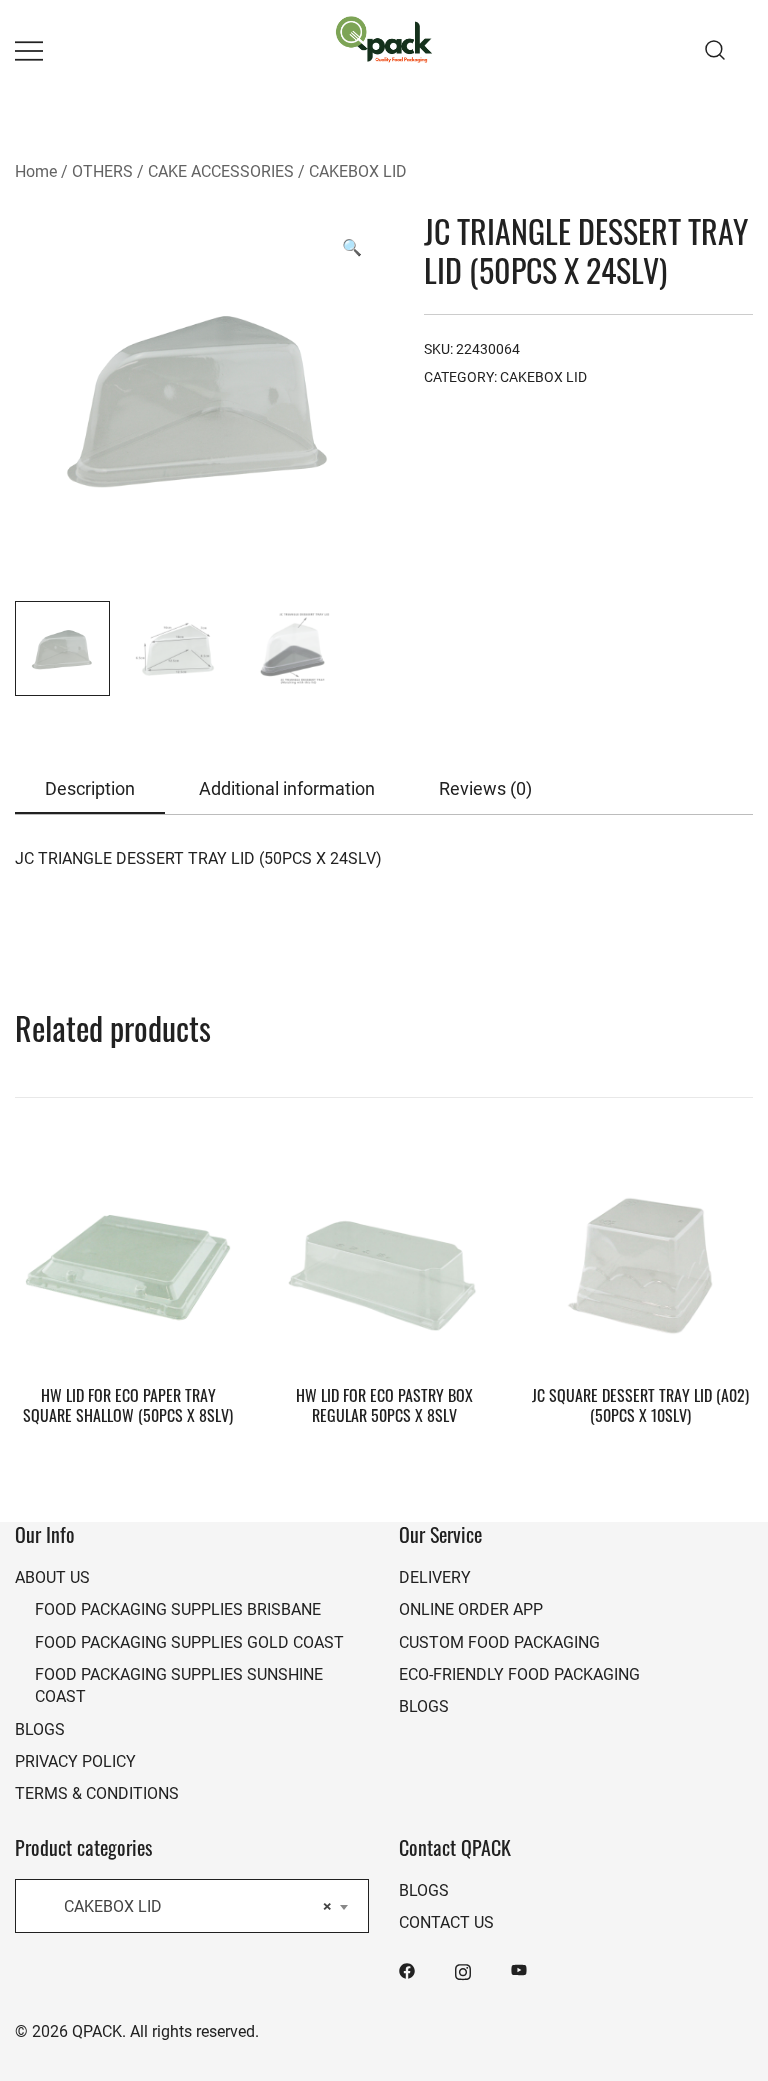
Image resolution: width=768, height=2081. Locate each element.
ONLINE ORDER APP (471, 1608)
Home (36, 170)
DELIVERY (435, 1576)
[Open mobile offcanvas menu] (29, 50)
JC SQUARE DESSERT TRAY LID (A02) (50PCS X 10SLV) (640, 1404)
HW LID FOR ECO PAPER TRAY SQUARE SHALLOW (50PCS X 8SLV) (128, 1404)
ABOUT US (52, 1576)
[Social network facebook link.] (407, 1969)
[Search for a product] (715, 49)
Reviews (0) (485, 788)
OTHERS (102, 170)
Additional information (287, 788)
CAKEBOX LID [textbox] (186, 1905)
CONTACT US (446, 1921)
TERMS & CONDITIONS (97, 1792)
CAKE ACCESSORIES (221, 170)
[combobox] (192, 1906)
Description (90, 788)
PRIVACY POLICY (75, 1760)
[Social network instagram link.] (463, 1969)
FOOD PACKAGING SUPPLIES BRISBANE (178, 1608)
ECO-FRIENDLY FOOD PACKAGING (519, 1673)
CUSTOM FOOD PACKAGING (499, 1641)
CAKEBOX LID (358, 170)
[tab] (90, 789)
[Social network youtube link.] (519, 1969)
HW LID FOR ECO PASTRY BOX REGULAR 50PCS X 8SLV (384, 1404)
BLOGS (40, 1728)
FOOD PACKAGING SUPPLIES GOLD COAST (189, 1641)
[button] (352, 247)
